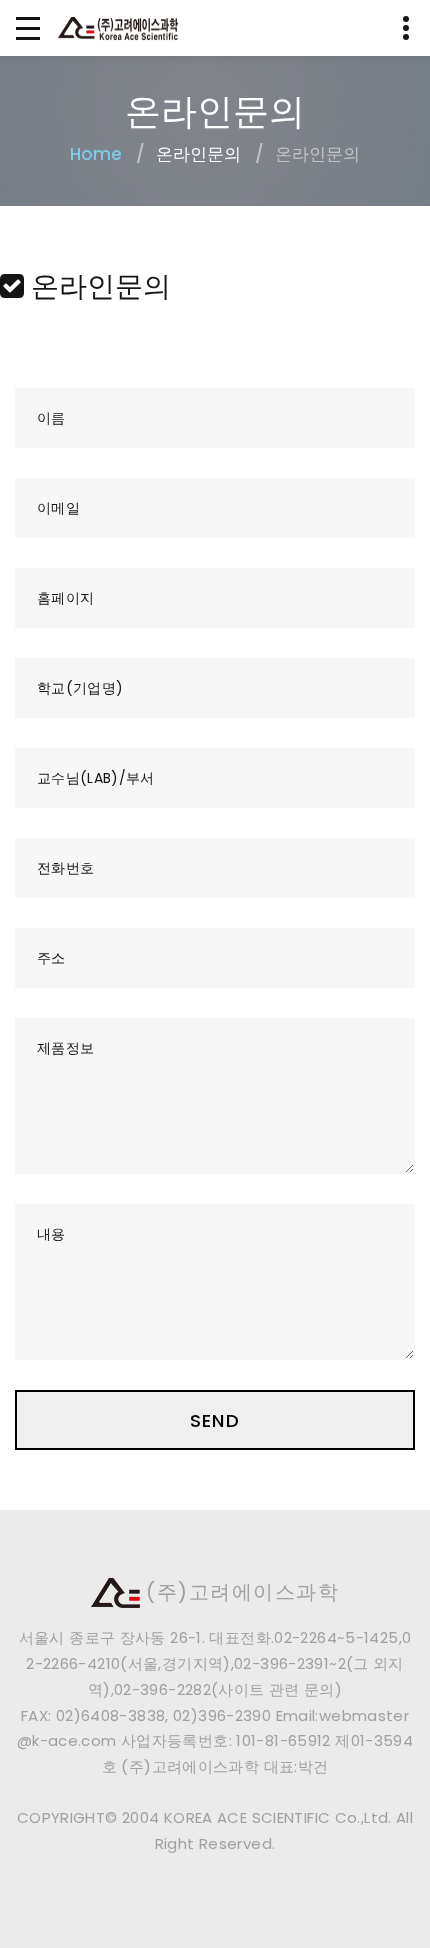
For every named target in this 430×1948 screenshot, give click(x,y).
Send (215, 1420)
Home (96, 154)
